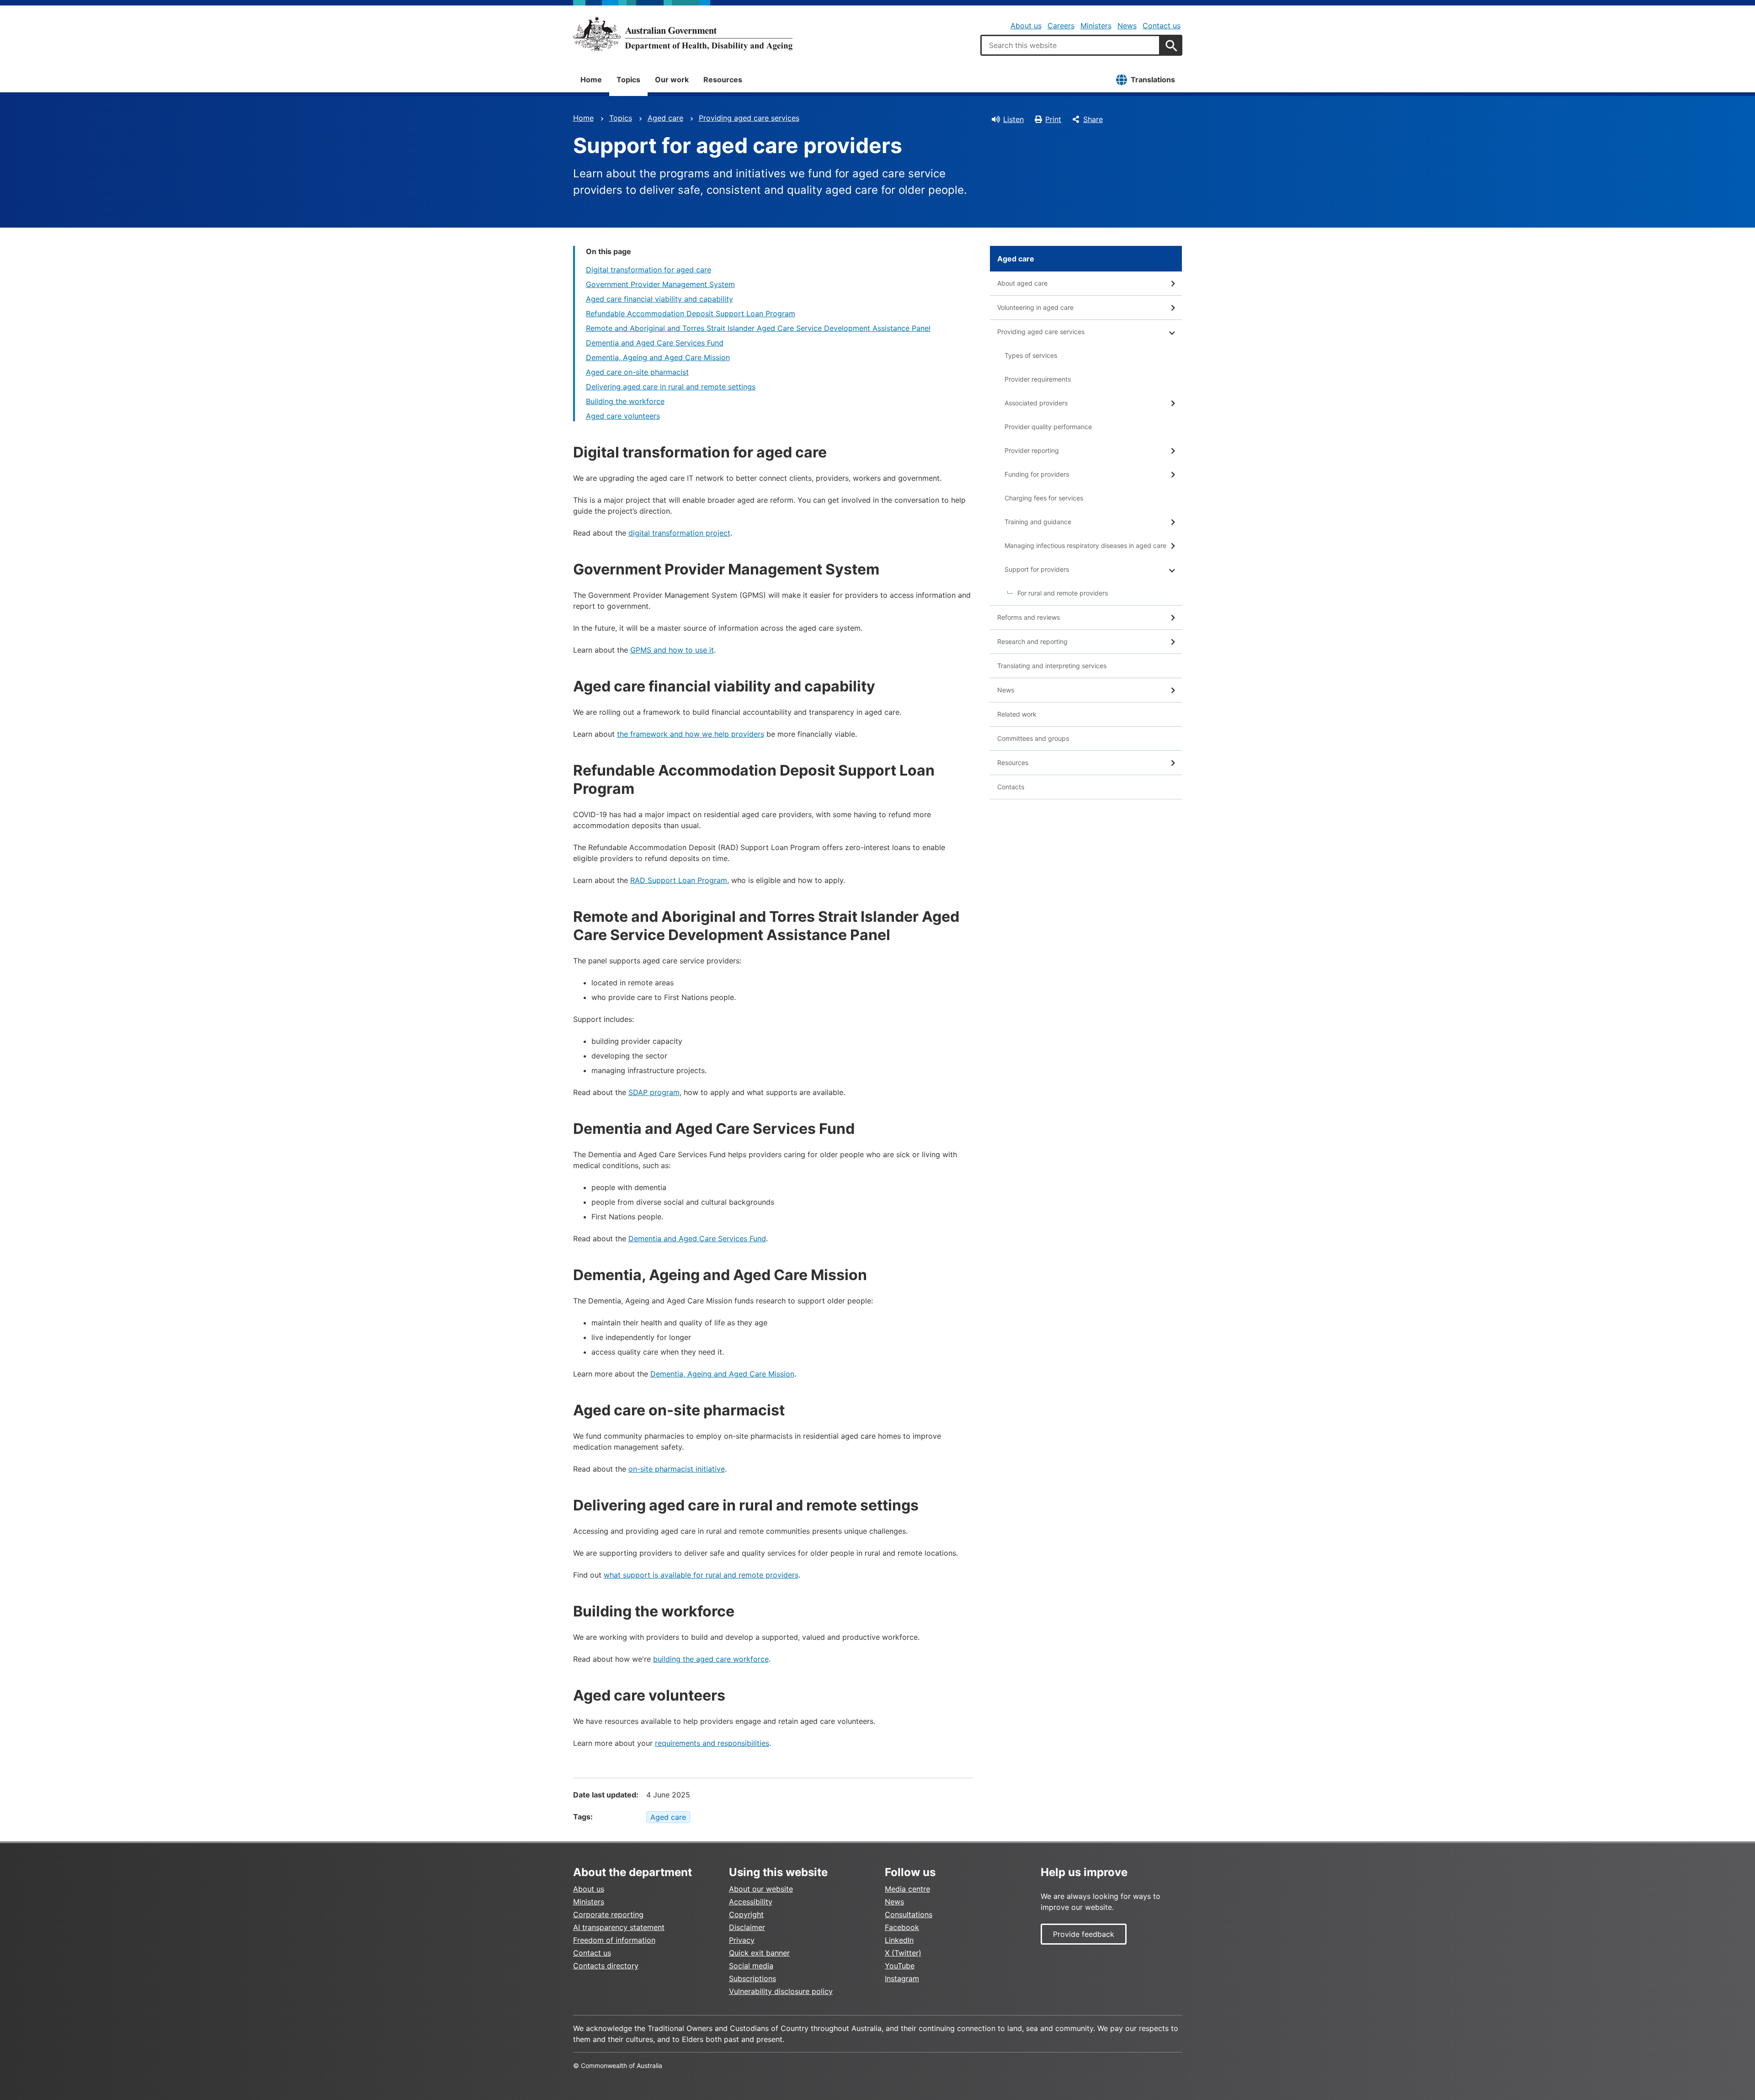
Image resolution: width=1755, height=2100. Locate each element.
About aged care (1022, 283)
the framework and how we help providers (691, 734)
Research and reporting (1032, 641)
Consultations (909, 1914)
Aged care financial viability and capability (659, 299)
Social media (751, 1966)
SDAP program (654, 1092)
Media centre (907, 1889)
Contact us (1162, 26)
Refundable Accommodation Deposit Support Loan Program (691, 314)
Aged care (665, 118)
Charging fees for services (1044, 498)
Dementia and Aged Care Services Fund (655, 343)
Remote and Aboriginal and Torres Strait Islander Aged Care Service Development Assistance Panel (758, 328)
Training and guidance (1038, 522)
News (1127, 26)
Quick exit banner (759, 1953)
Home (591, 80)
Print (1053, 119)
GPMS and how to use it (672, 650)
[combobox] (1070, 45)
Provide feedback (1084, 1934)
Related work (1017, 714)
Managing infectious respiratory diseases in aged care (1085, 545)
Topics (628, 80)
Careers (1061, 26)
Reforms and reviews (1029, 617)
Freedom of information (614, 1940)
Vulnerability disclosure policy (781, 1991)
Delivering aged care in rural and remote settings (671, 387)
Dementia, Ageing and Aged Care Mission (658, 357)
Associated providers (1036, 403)
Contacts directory (606, 1966)
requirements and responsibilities (712, 1743)
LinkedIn (899, 1940)
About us (1026, 26)
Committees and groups (1033, 738)
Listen (1013, 119)
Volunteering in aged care (1035, 307)
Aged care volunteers (623, 416)
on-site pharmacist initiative (677, 1469)
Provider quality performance (1048, 427)
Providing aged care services (749, 118)
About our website (761, 1889)
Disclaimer (747, 1927)
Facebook (902, 1927)
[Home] (683, 34)
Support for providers (1037, 569)
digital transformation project (679, 533)
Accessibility (751, 1902)
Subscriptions (753, 1978)
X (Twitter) (903, 1953)
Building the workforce (625, 401)
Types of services (1031, 355)
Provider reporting (1032, 450)
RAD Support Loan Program (679, 880)
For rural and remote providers (1063, 593)
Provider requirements (1038, 379)
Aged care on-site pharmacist (637, 372)
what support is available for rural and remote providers (701, 1575)
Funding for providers (1037, 474)
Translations (1153, 80)
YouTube (900, 1966)
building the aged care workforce (711, 1659)
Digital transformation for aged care (649, 270)
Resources (723, 80)
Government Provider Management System (660, 284)
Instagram (902, 1978)
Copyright (746, 1914)
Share (1093, 119)
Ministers (1096, 26)
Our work (672, 80)
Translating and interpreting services (1052, 666)
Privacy (742, 1940)
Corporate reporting (608, 1914)
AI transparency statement (619, 1927)
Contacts (1011, 787)
